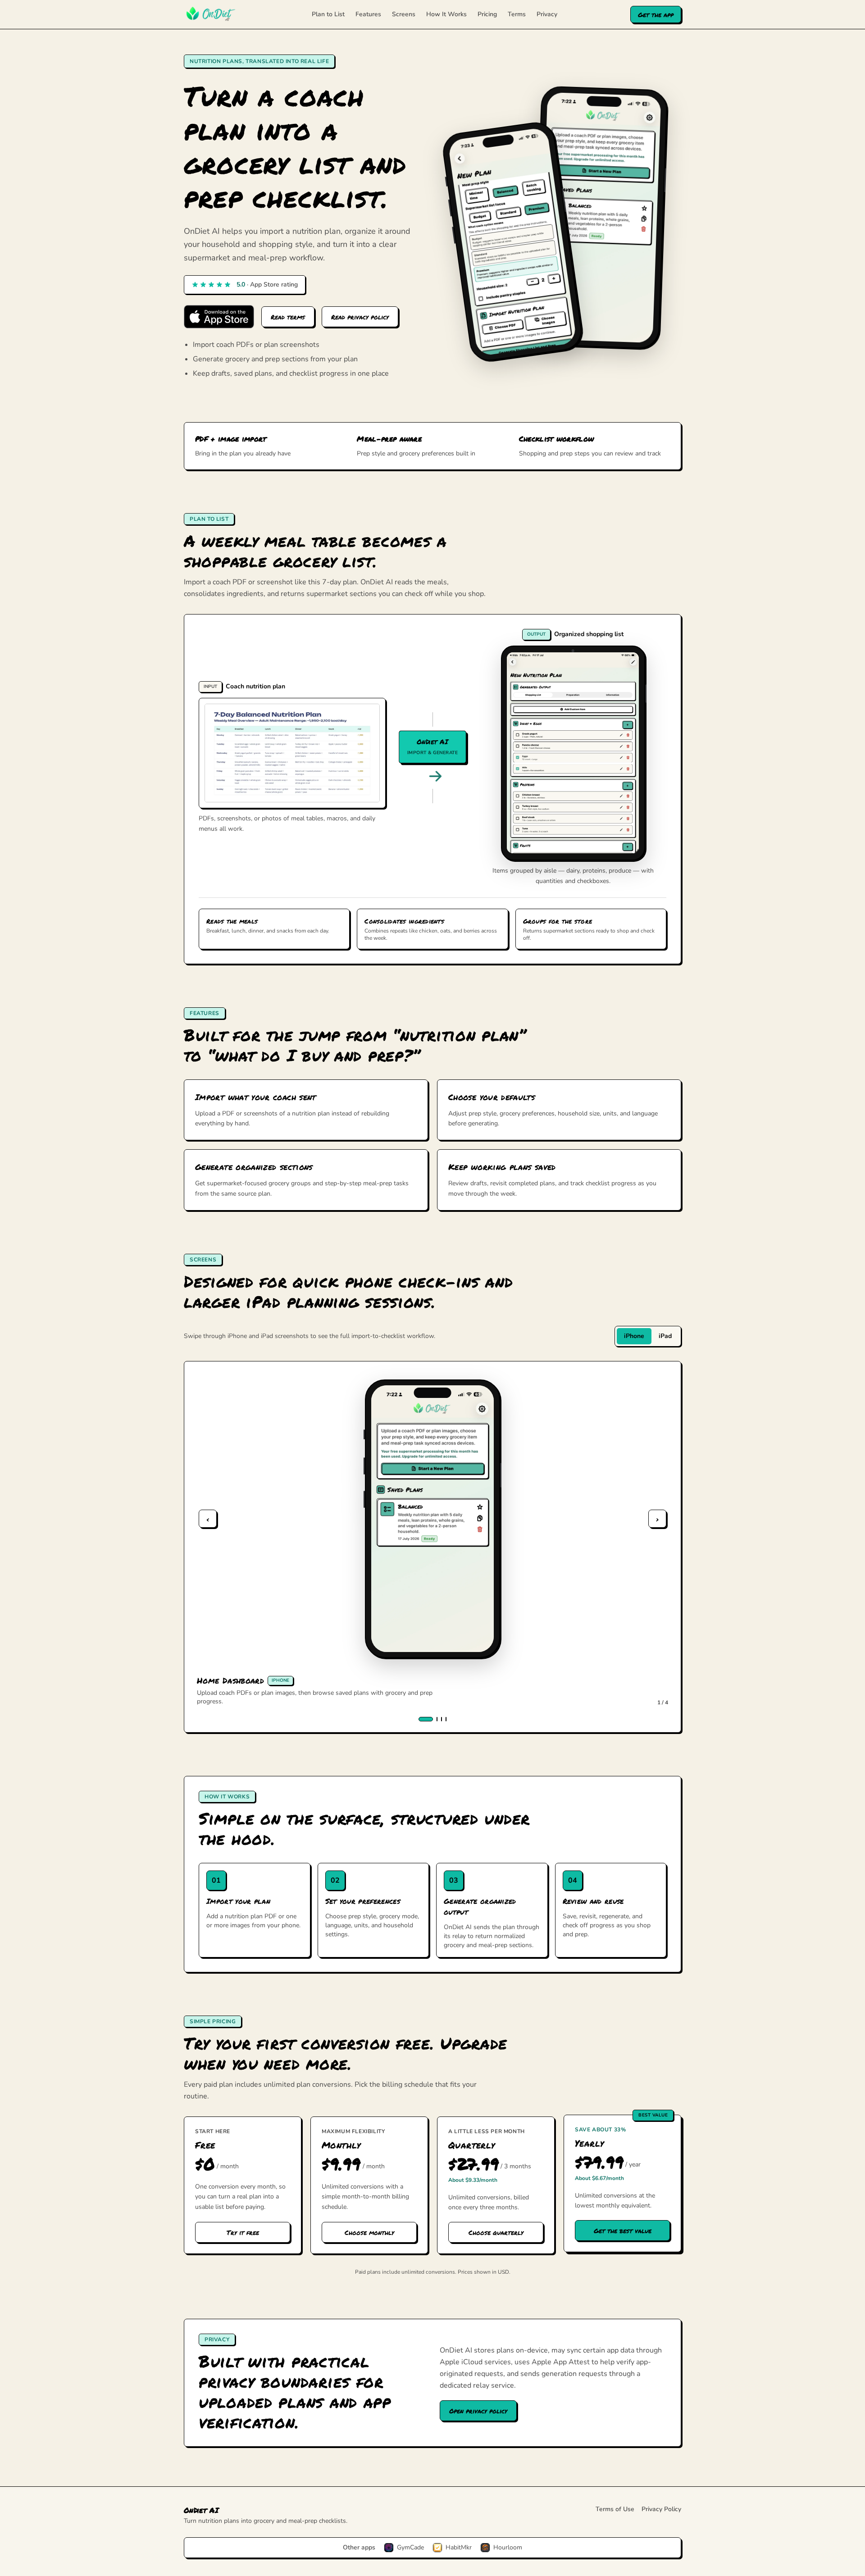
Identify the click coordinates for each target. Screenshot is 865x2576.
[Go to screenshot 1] (426, 1719)
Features (368, 14)
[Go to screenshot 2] (437, 1719)
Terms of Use (615, 2509)
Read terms (288, 317)
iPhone (634, 1336)
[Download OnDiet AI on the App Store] (219, 317)
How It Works (446, 14)
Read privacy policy (360, 317)
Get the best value (623, 2230)
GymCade (410, 2547)
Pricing (487, 14)
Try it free (243, 2232)
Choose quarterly (496, 2232)
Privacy (547, 14)
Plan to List (328, 14)
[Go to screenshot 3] (442, 1719)
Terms (517, 14)
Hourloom (508, 2547)
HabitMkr (459, 2547)
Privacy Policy (661, 2509)
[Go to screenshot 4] (446, 1719)
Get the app (656, 14)
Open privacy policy (478, 2411)
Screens (404, 14)
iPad (665, 1336)
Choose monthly (369, 2232)
